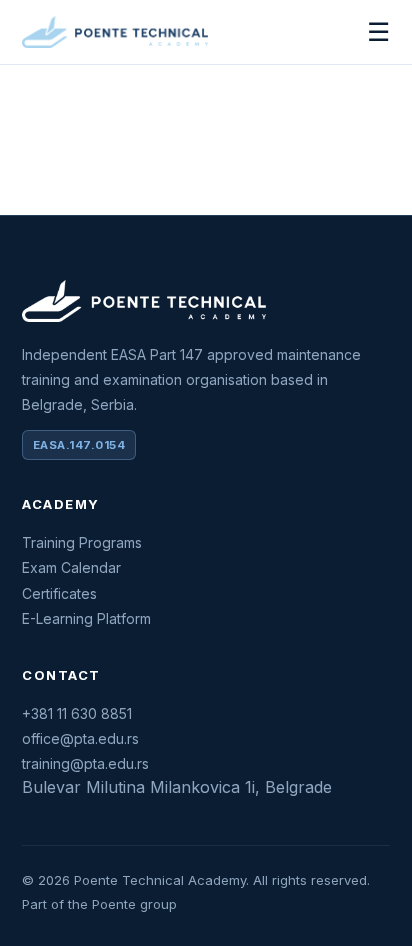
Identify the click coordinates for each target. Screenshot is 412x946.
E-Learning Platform (86, 618)
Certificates (59, 593)
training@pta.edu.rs (85, 763)
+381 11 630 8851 (77, 713)
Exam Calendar (71, 567)
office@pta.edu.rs (80, 738)
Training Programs (82, 542)
